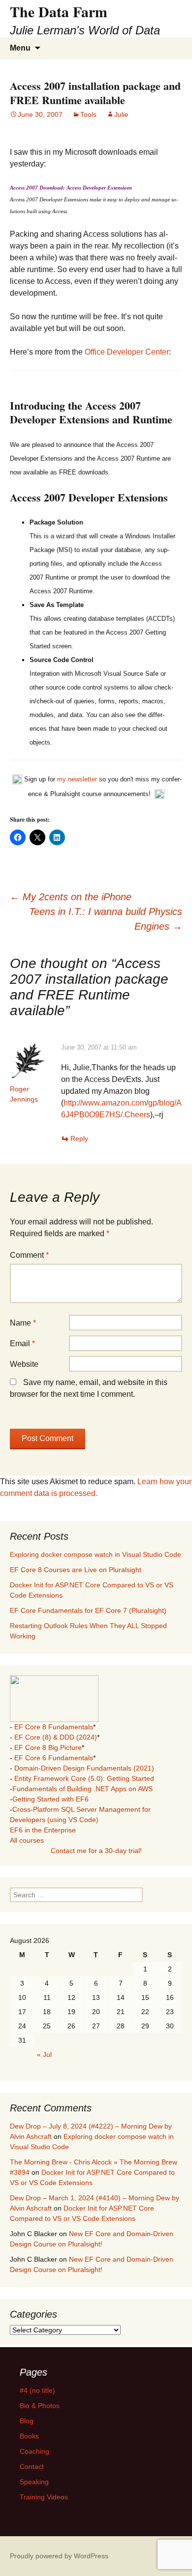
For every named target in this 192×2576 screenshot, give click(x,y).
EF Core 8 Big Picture (48, 1747)
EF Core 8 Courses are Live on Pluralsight (76, 1570)
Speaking (34, 2482)
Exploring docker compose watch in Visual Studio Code (96, 1554)
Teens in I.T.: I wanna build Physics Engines (106, 919)
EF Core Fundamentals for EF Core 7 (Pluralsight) (88, 1610)
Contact (32, 2466)
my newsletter (77, 780)
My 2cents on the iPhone (71, 897)
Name (23, 1323)
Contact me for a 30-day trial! (96, 1851)
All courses (27, 1840)
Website (24, 1364)
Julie (121, 114)
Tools (88, 114)
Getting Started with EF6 (50, 1799)
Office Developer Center (127, 352)
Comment (29, 1255)
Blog (27, 2421)
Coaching (34, 2451)
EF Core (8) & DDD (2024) (56, 1737)
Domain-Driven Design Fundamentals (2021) (84, 1768)
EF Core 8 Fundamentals (54, 1727)
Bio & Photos (40, 2406)
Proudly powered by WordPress (59, 2556)
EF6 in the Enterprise (43, 1830)
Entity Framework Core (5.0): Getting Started (84, 1778)
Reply (79, 1138)
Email (22, 1343)
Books (29, 2436)
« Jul (44, 2054)
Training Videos (44, 2497)
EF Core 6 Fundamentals (54, 1758)
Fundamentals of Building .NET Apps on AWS (82, 1789)
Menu (20, 48)
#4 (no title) (37, 2390)
